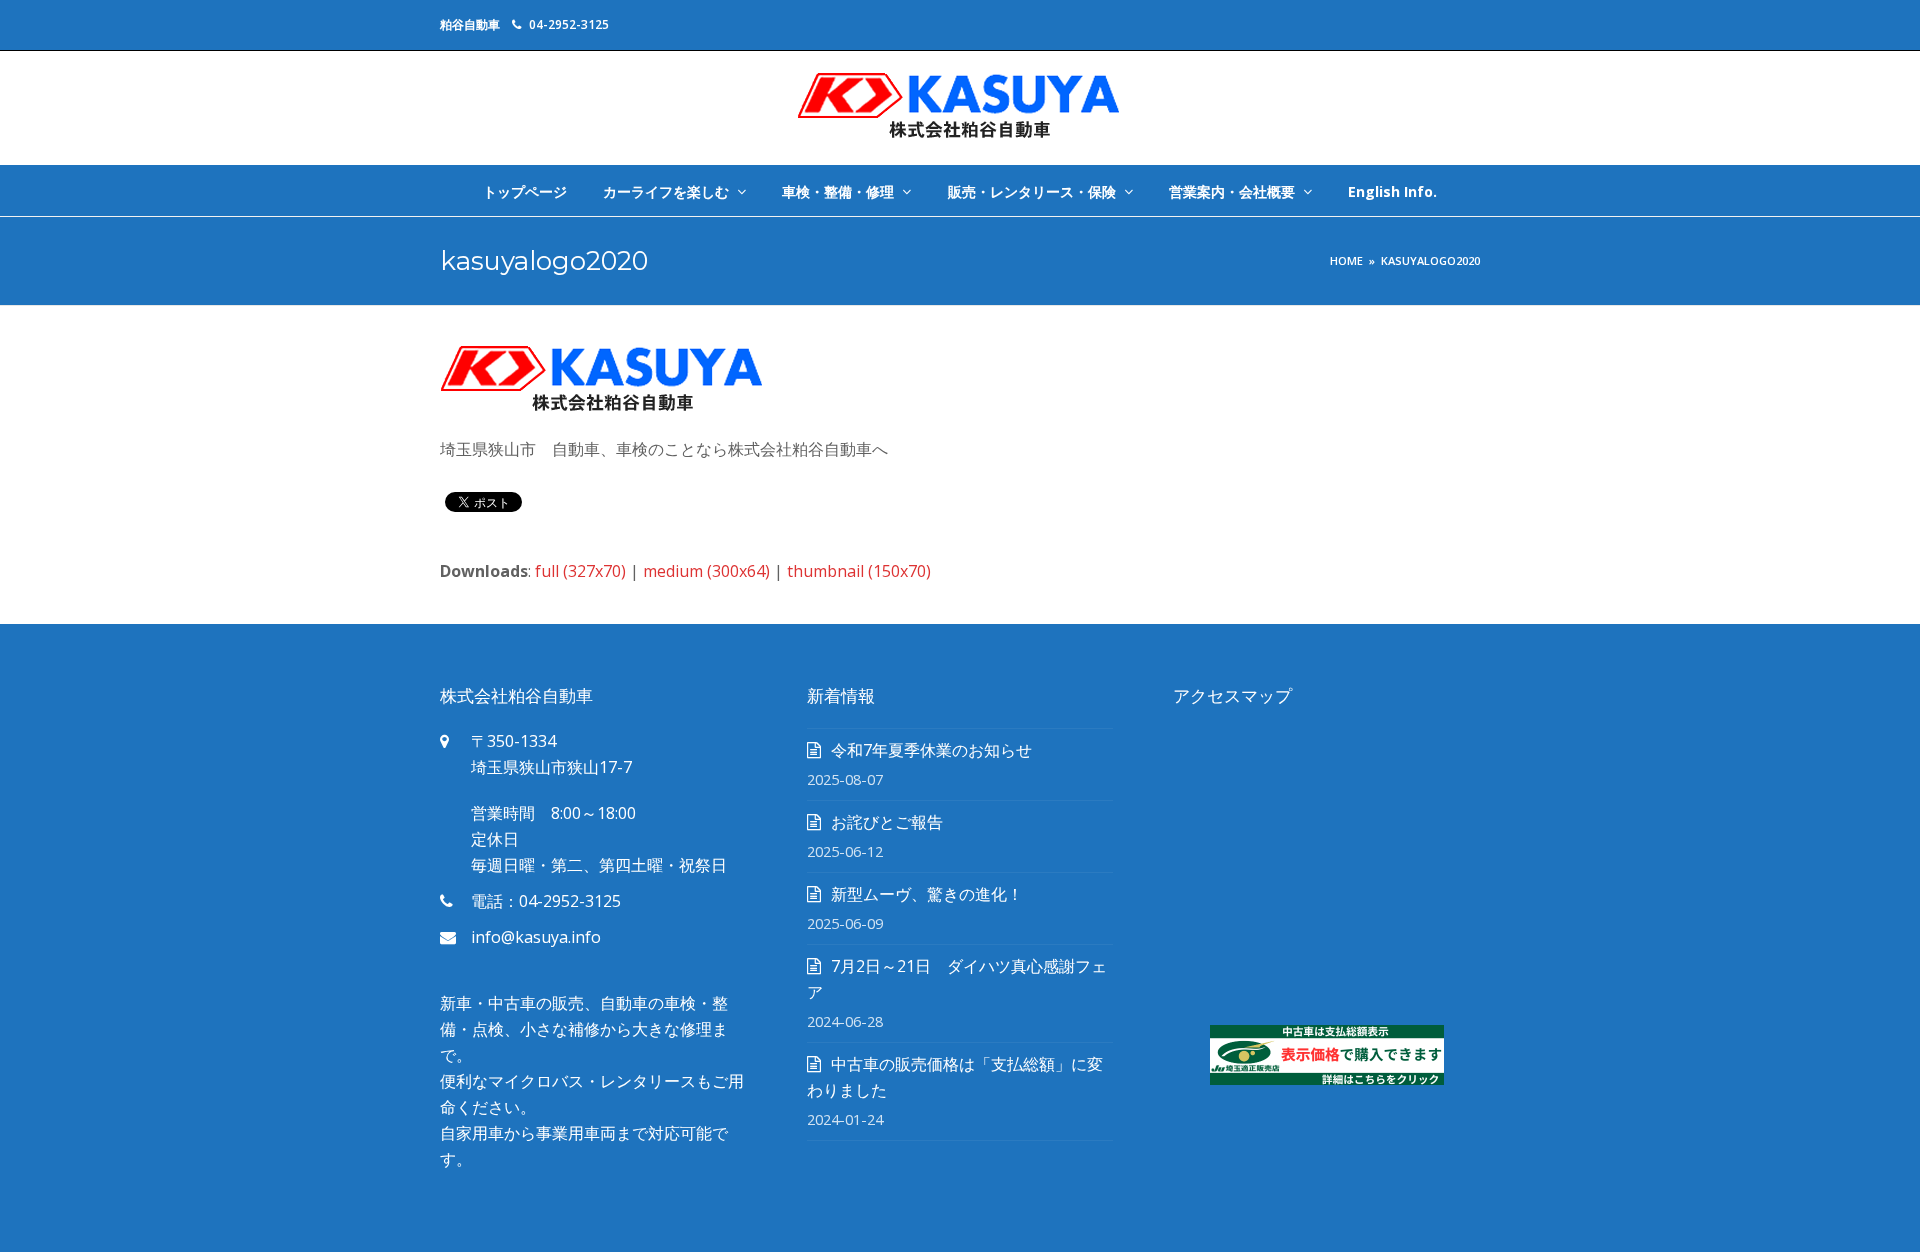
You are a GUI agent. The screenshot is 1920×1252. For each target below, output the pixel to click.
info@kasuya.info (536, 937)
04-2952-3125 (569, 24)
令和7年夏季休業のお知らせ (931, 750)
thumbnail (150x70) (859, 571)
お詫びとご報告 (887, 822)
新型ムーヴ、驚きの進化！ (927, 894)
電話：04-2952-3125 (546, 901)
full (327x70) (580, 571)
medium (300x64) (706, 571)
